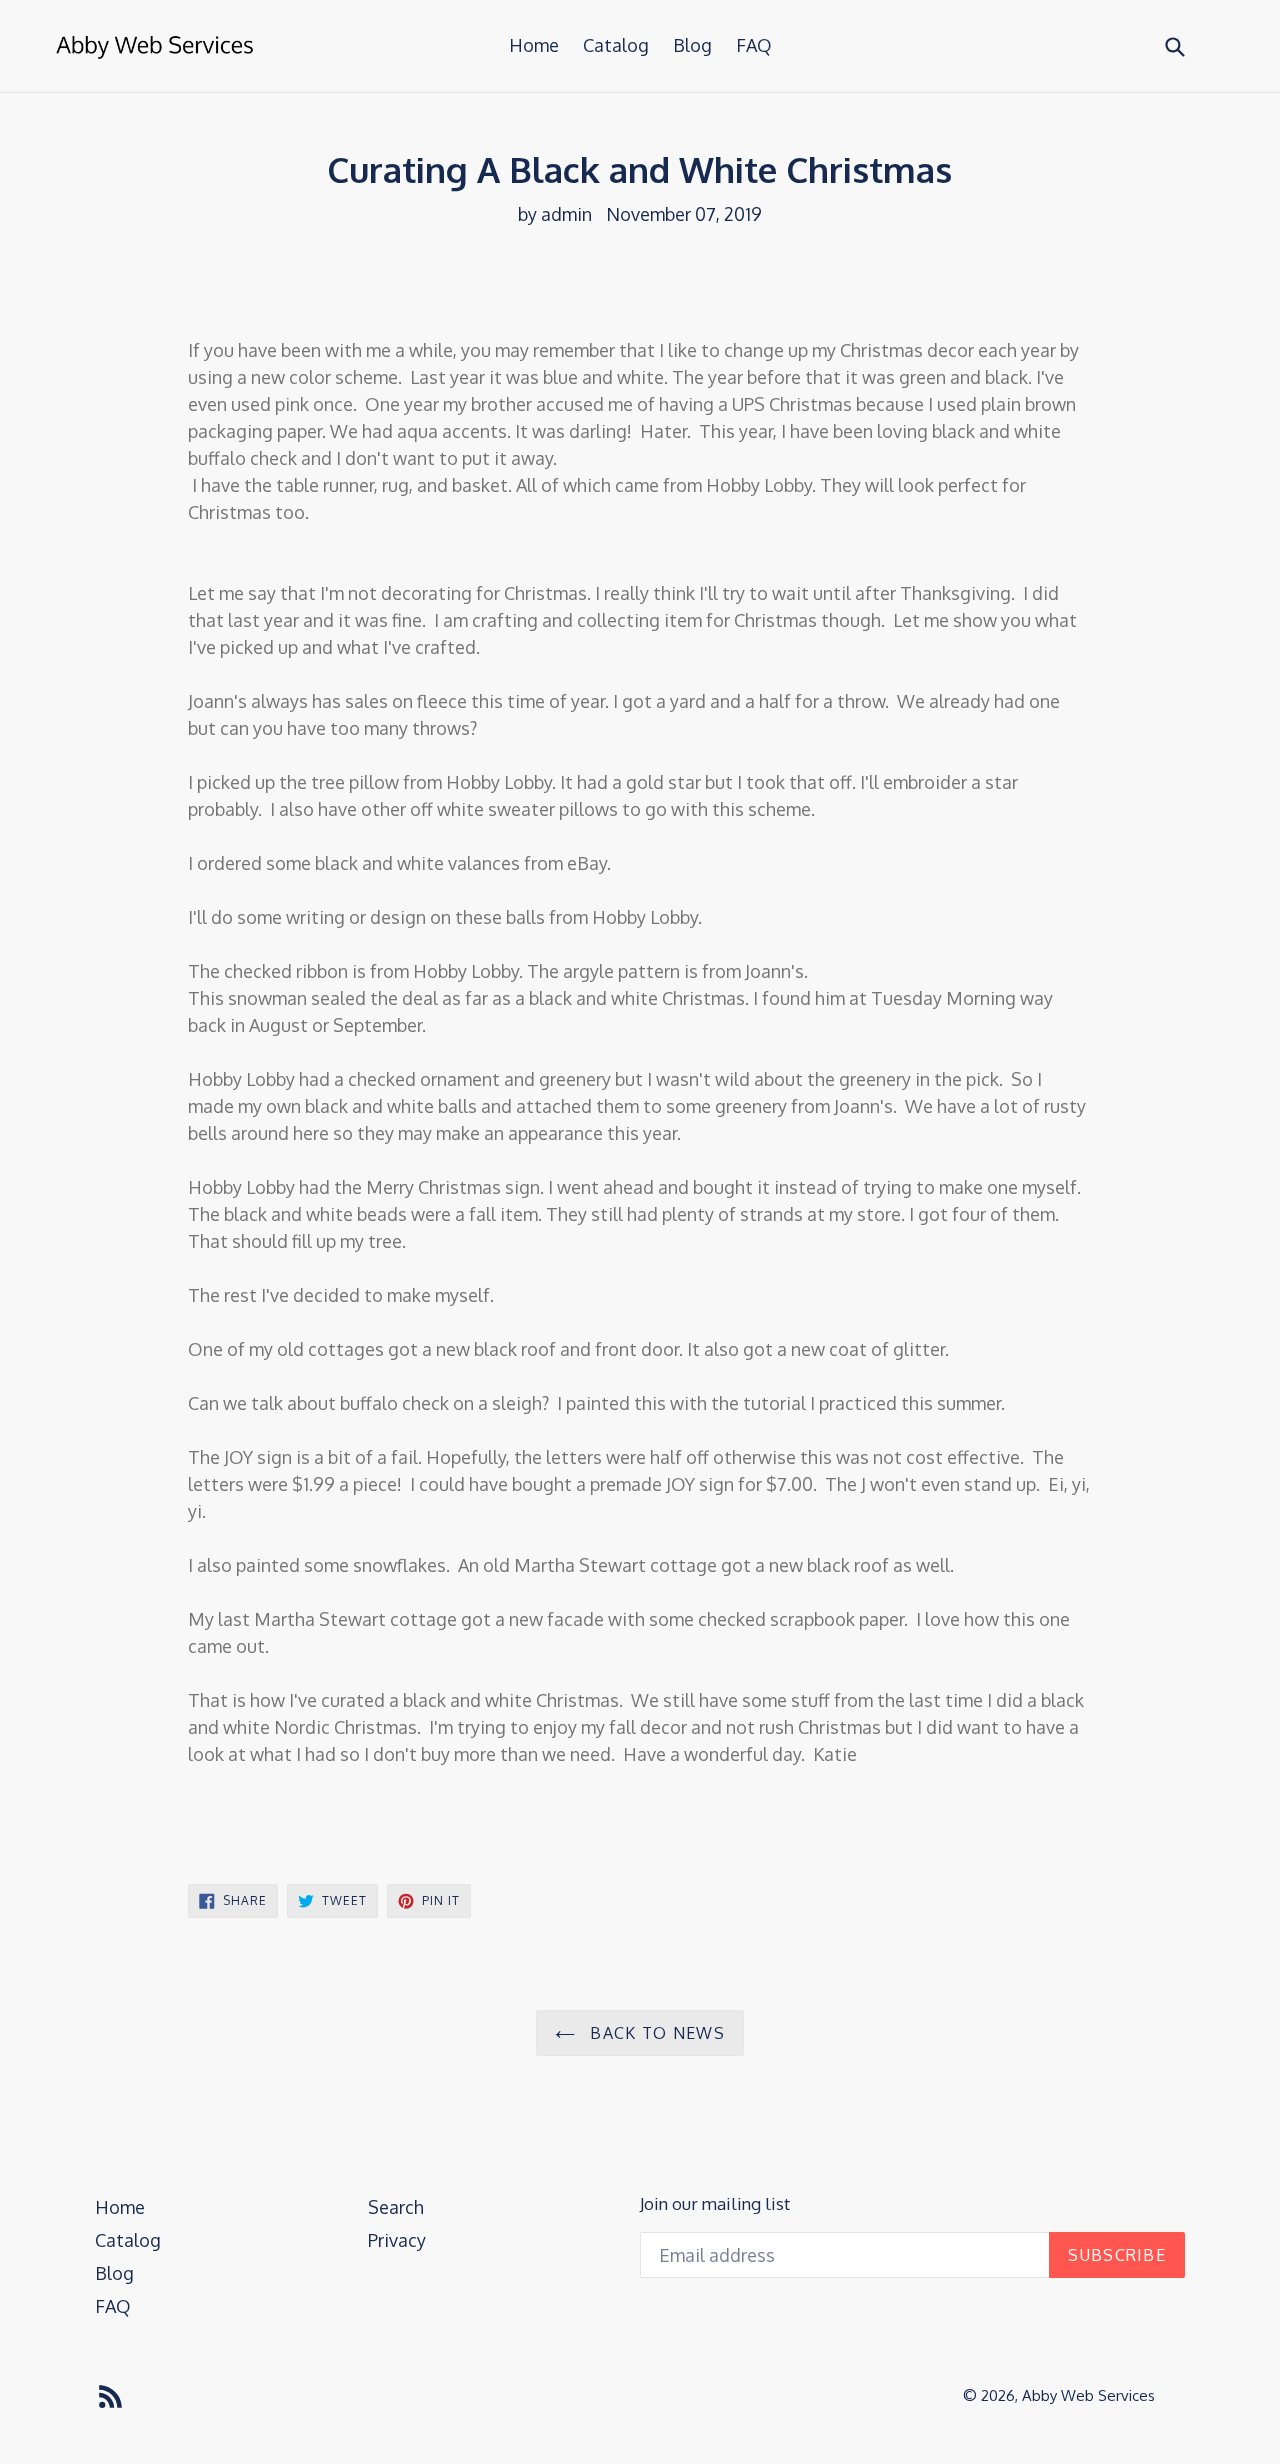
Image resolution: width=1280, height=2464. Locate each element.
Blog (692, 45)
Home (534, 45)
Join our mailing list (715, 2204)
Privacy (397, 2240)
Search (396, 2207)
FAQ (754, 45)
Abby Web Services (1088, 2395)
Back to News (655, 2033)
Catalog (616, 45)
